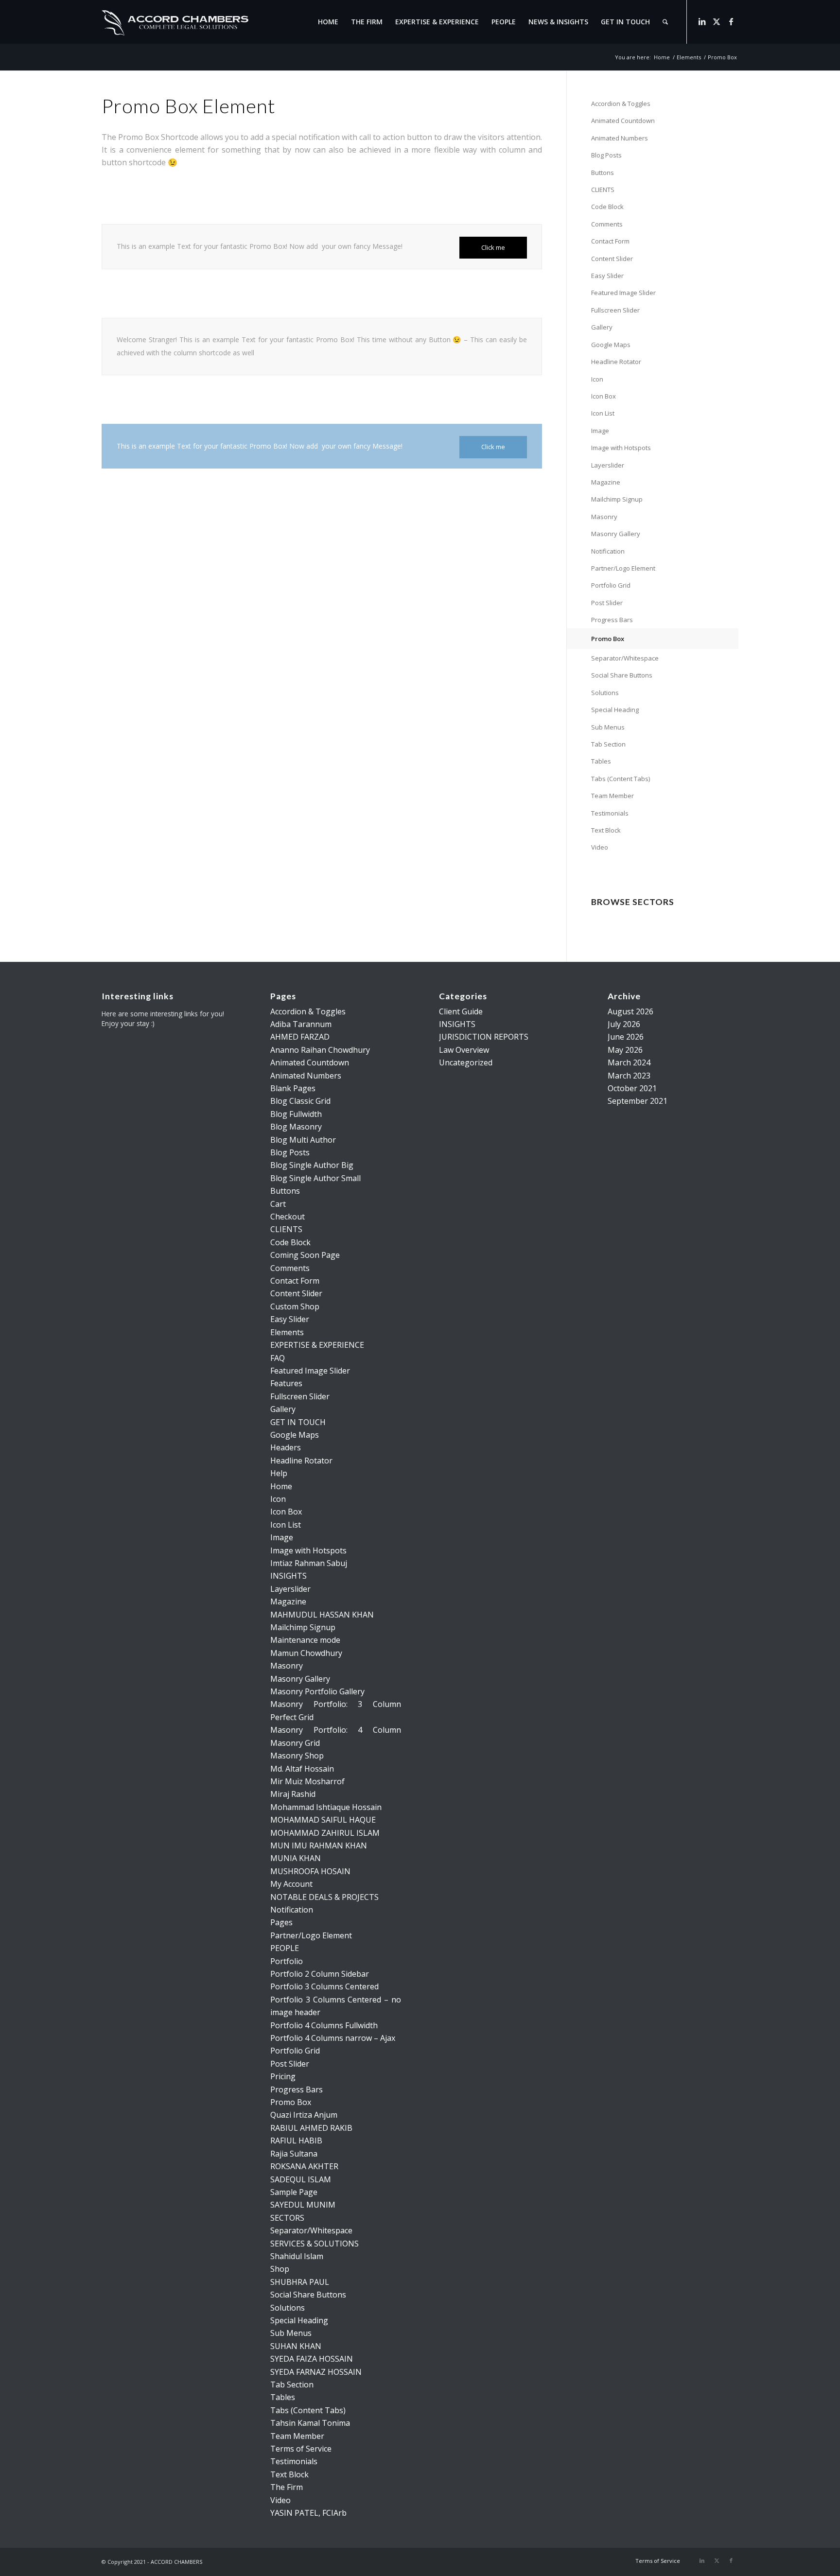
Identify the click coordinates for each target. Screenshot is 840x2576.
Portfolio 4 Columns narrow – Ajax (333, 2038)
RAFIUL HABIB (296, 2141)
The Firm (287, 2487)
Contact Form (610, 241)
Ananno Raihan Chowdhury (320, 1050)
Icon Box (604, 396)
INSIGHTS (289, 1576)
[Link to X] (717, 21)
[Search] (665, 22)
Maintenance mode (305, 1640)
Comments (607, 224)
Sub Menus (608, 727)
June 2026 (626, 1037)
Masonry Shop (297, 1756)
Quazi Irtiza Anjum (304, 2115)
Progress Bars (612, 620)
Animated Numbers (620, 138)
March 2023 (629, 1076)
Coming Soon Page (305, 1255)
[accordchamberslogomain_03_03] (175, 22)
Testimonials (610, 813)
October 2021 (632, 1088)
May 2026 (625, 1050)
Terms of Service (301, 2449)
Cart (278, 1204)
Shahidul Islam (297, 2256)
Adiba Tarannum (301, 1024)
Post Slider (607, 603)
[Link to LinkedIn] (702, 21)
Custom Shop (295, 1306)
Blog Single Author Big (312, 1165)
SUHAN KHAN (296, 2346)
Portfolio (287, 1961)
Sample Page (294, 2192)
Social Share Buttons (622, 675)
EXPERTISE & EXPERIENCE (317, 1345)
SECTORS (287, 2218)
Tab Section (608, 744)
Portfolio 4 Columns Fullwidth (324, 2025)
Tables (601, 761)
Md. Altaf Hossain (302, 1769)
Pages (281, 1922)
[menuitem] (328, 22)
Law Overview (464, 1050)
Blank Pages (293, 1088)
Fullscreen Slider (615, 310)
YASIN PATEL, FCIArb (308, 2513)
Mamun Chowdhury (306, 1653)
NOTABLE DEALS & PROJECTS (324, 1897)
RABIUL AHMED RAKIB (311, 2128)
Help (279, 1473)
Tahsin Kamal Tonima (310, 2423)
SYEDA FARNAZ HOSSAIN (316, 2372)
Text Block (606, 830)
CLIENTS (603, 190)
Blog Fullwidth (296, 1114)
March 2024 (629, 1062)
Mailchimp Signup (617, 499)
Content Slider (612, 259)
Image (600, 431)
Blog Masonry (296, 1127)
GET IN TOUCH (298, 1422)
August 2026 (630, 1011)
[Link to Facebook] (731, 21)
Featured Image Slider (623, 293)
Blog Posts (606, 155)
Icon (597, 379)
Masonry (604, 517)
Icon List (603, 413)
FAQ (278, 1358)
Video (600, 847)
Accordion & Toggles (621, 104)
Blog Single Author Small (315, 1178)
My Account (291, 1884)
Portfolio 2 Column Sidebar (320, 1974)
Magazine (606, 482)
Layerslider (608, 465)
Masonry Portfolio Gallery (317, 1691)
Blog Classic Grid (300, 1101)
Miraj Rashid (293, 1794)
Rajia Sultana (294, 2154)
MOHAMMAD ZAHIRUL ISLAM (325, 1833)
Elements (287, 1332)
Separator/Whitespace (625, 658)
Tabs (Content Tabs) (621, 779)
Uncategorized (466, 1062)
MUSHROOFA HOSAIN (310, 1871)
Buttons (603, 173)
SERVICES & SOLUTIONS (315, 2244)
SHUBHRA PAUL (300, 2282)
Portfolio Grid (611, 585)
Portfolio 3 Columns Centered (324, 1986)
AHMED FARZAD (300, 1037)
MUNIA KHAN (296, 1858)
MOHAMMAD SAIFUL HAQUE (323, 1820)
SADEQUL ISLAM (301, 2179)
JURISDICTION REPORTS (484, 1037)
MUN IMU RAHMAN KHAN (319, 1845)
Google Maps (611, 345)
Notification (608, 551)
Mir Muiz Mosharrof (307, 1781)
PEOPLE (285, 1948)
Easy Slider (607, 276)
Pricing (283, 2076)
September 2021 (638, 1101)
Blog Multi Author (303, 1140)
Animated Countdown (623, 121)
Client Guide (461, 1011)
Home (281, 1486)
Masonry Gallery (616, 534)
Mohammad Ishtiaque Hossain (326, 1807)
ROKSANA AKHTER (304, 2166)
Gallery (602, 327)
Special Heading (615, 710)
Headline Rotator (616, 362)
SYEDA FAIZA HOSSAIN (312, 2359)
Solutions (605, 693)
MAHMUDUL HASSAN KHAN (322, 1615)
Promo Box (608, 639)
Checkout (288, 1217)
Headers (286, 1447)
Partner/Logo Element (623, 568)
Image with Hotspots (621, 448)
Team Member (612, 796)
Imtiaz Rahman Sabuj (309, 1563)
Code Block (607, 207)
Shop (280, 2269)
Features (286, 1383)
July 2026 (624, 1024)
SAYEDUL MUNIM (303, 2205)
